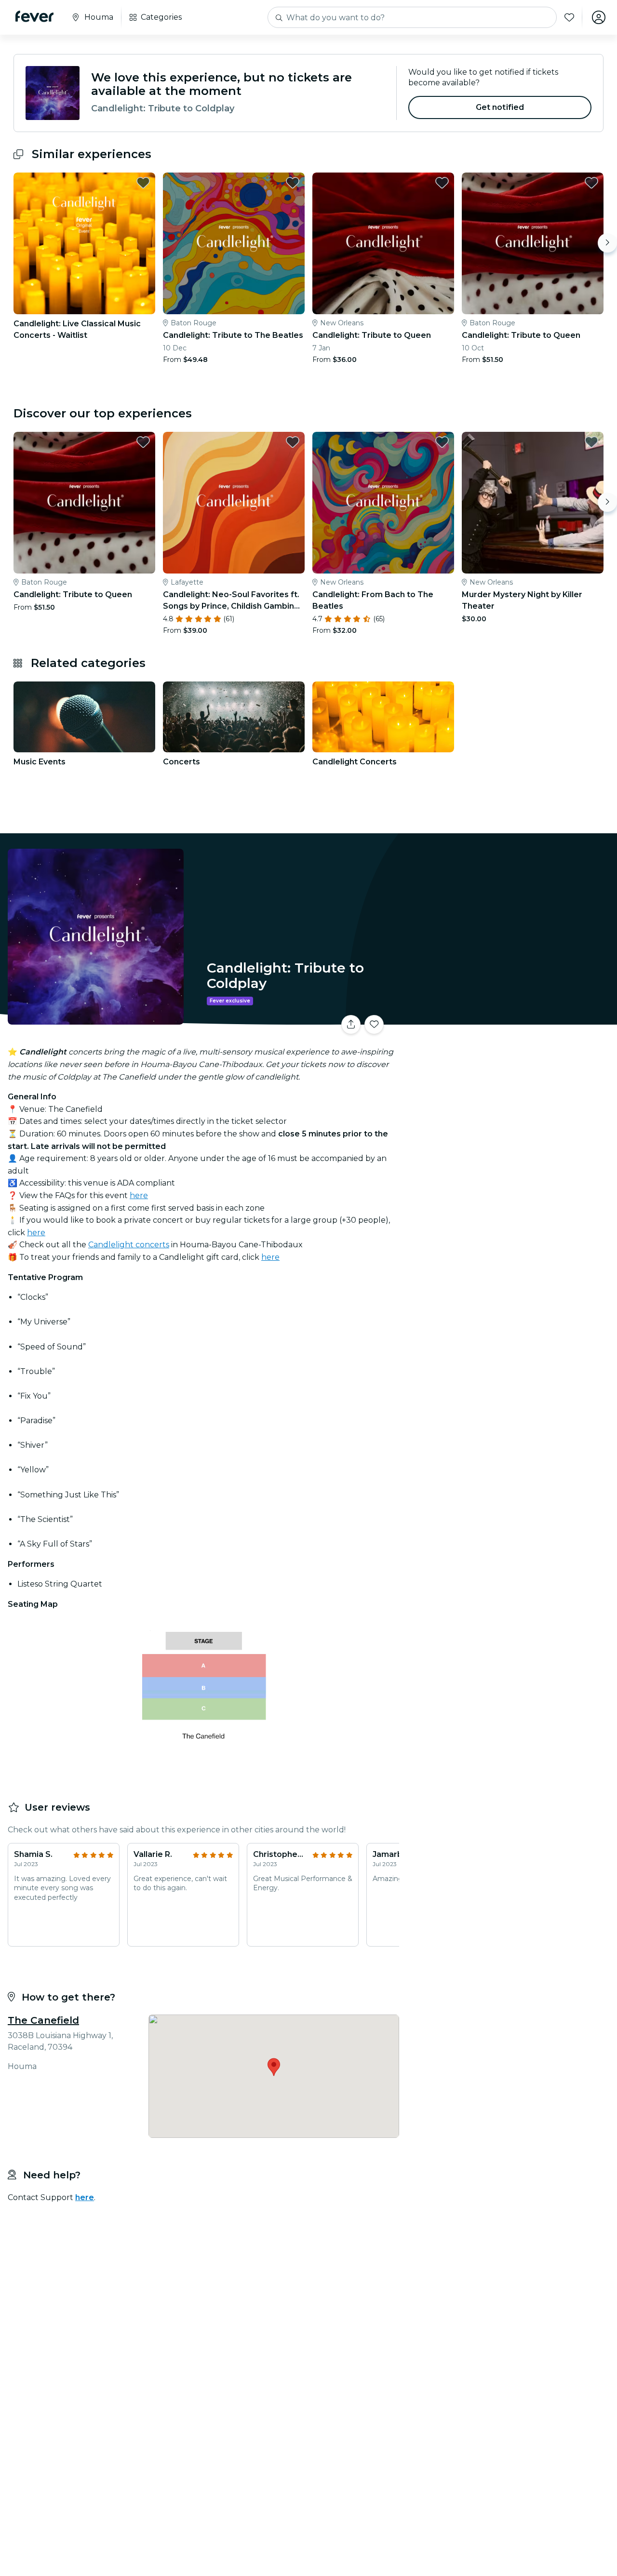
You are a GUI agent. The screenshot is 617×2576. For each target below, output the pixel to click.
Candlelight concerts (129, 1245)
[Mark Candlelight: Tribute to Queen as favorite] (442, 183)
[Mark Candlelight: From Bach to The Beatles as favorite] (442, 442)
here (139, 1195)
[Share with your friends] (351, 1025)
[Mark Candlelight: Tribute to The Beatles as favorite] (293, 183)
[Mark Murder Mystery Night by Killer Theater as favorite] (591, 442)
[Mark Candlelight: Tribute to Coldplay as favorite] (374, 1025)
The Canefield (43, 2020)
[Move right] (607, 243)
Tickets (510, 1019)
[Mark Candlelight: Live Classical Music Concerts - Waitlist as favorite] (143, 183)
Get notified (500, 107)
